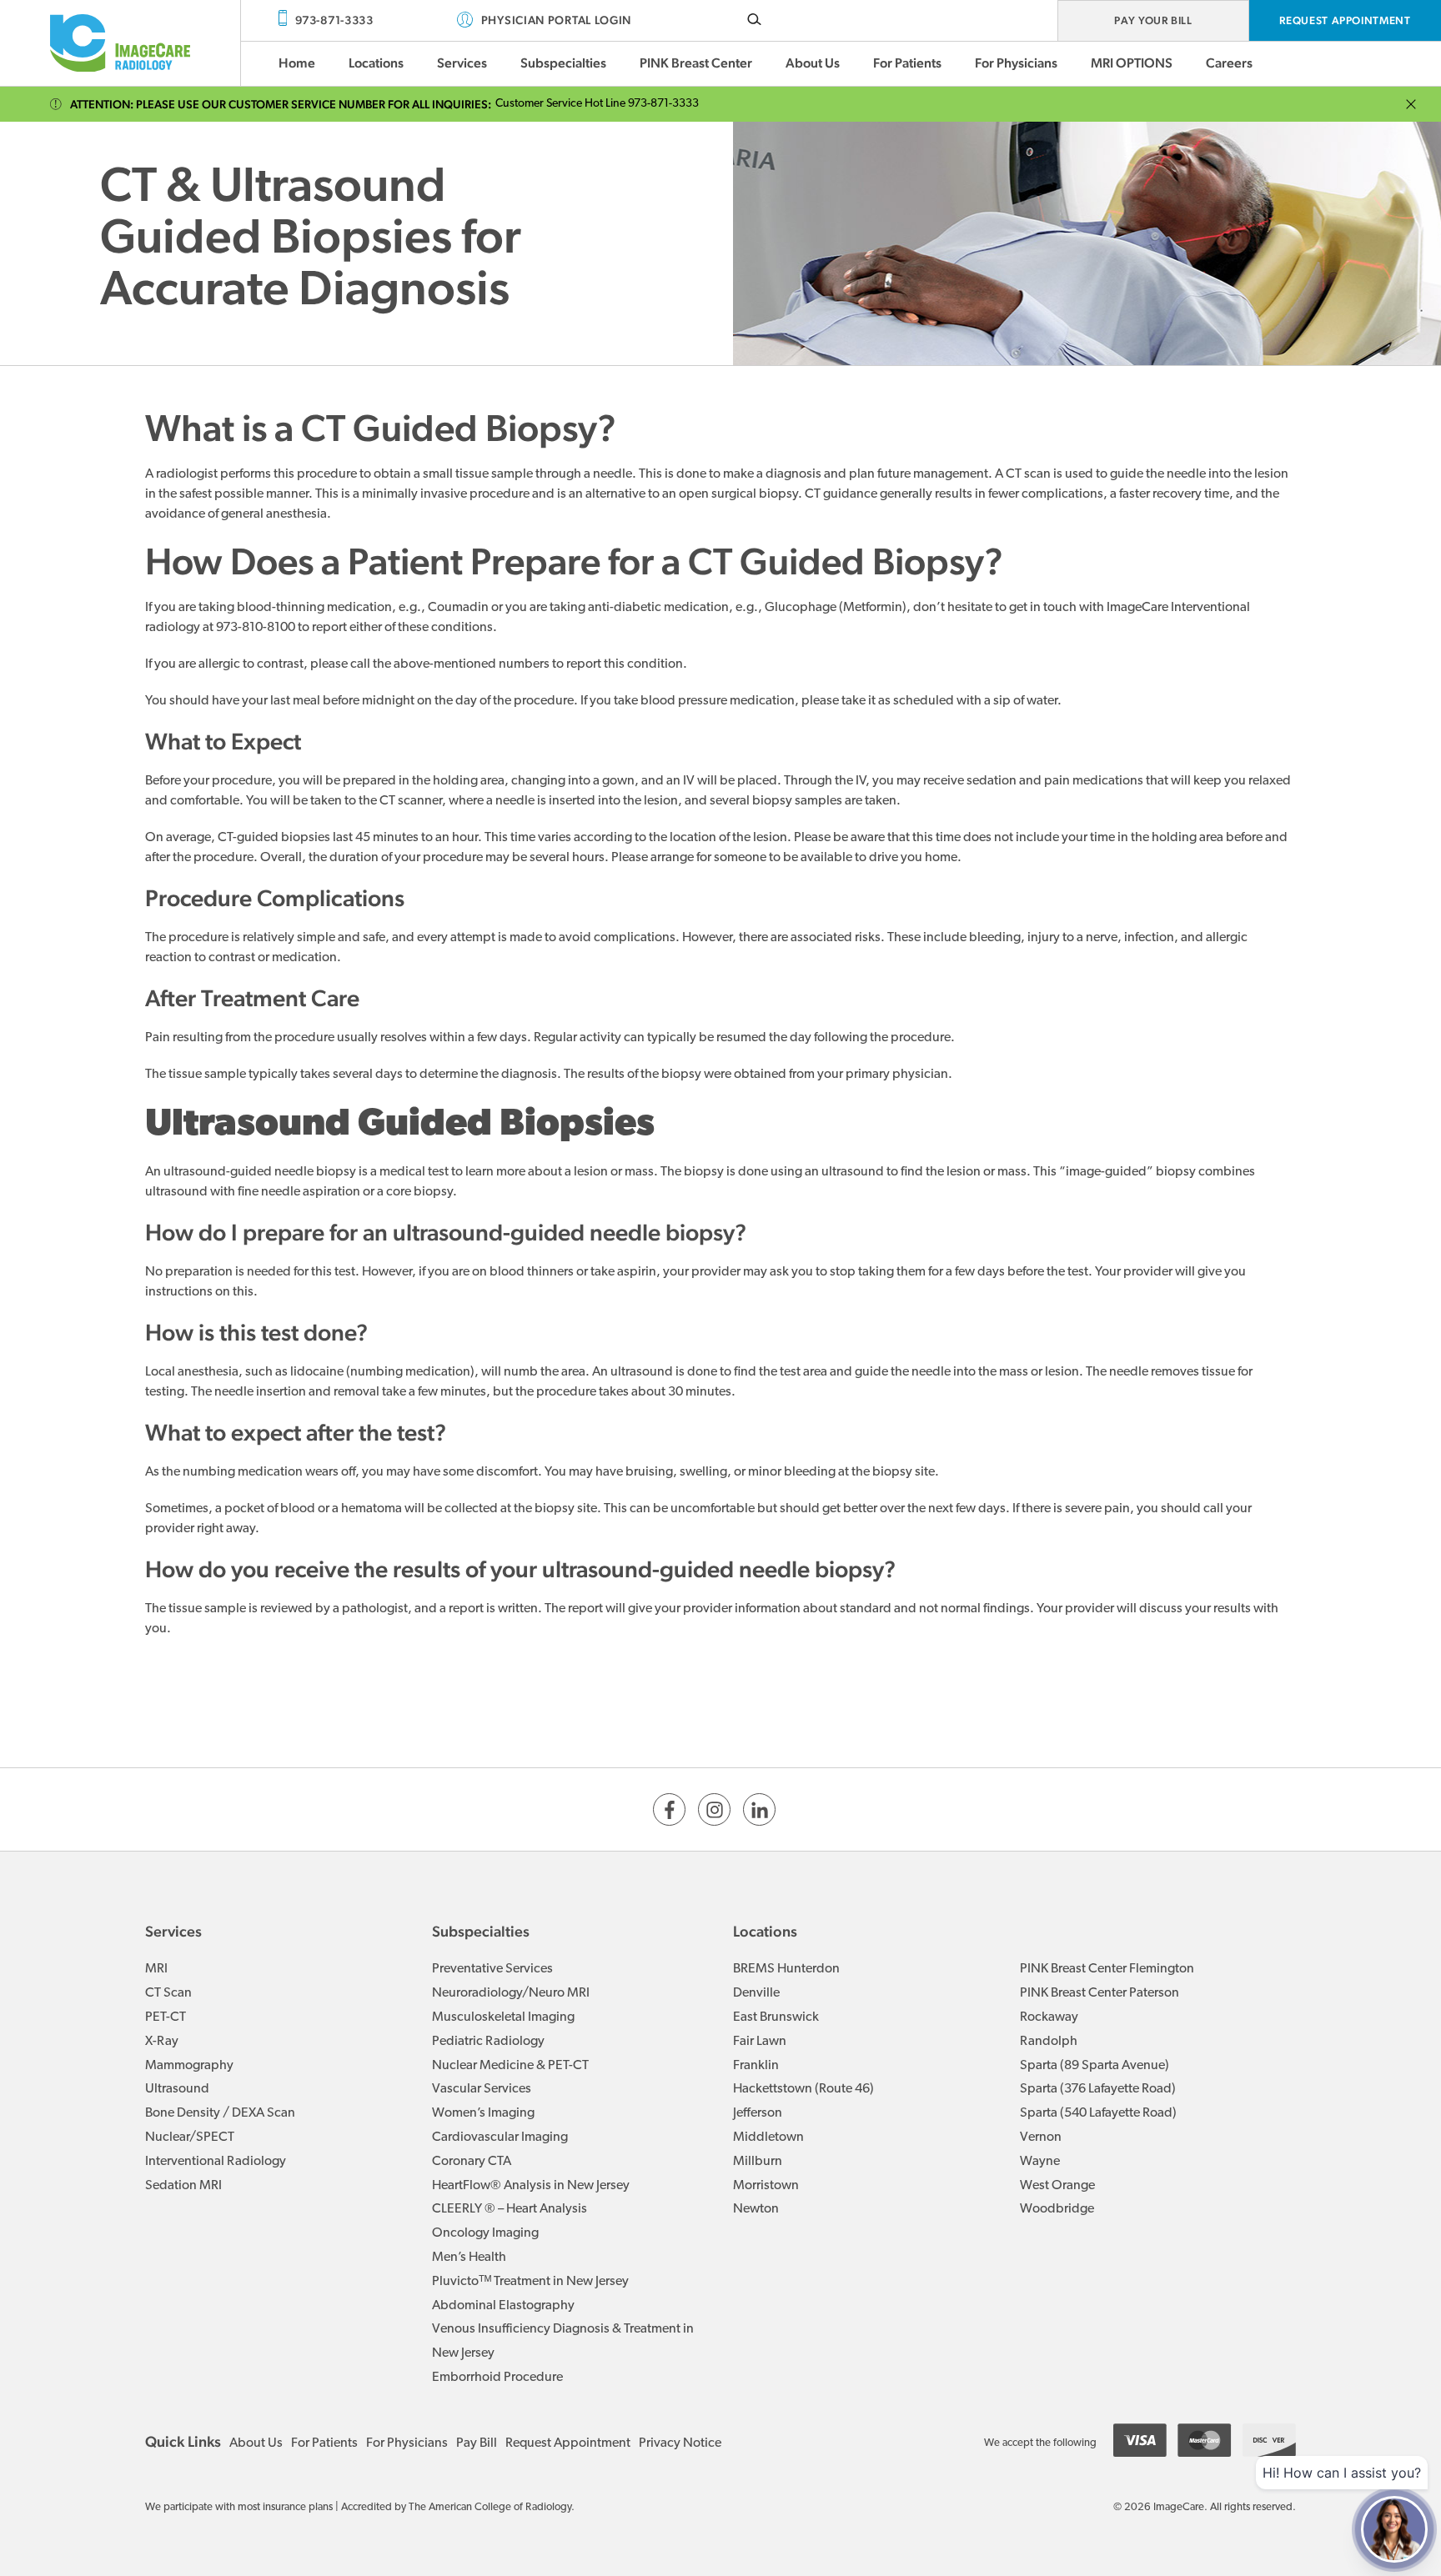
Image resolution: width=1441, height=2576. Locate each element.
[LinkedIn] (759, 1809)
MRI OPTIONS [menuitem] (1132, 63)
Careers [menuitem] (1229, 63)
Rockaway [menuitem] (1049, 2017)
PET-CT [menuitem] (166, 2017)
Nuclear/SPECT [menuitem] (190, 2137)
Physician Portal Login (556, 20)
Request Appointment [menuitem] (568, 2443)
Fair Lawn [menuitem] (760, 2042)
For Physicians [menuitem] (1016, 63)
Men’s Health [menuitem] (469, 2258)
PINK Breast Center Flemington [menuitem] (1107, 1969)
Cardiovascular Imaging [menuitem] (500, 2137)
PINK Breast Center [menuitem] (696, 63)
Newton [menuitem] (756, 2209)
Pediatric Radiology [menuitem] (488, 2042)
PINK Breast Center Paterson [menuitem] (1100, 1993)
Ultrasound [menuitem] (177, 2089)
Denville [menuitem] (756, 1993)
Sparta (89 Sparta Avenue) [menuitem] (1095, 2066)
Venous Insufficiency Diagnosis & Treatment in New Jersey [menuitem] (563, 2341)
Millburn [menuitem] (758, 2162)
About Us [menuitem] (813, 63)
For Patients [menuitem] (907, 63)
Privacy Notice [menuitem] (680, 2443)
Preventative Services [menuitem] (492, 1969)
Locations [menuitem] (376, 63)
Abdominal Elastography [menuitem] (503, 2306)
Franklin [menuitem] (756, 2066)
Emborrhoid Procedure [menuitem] (497, 2378)
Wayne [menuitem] (1040, 2162)
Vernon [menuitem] (1041, 2137)
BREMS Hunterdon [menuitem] (786, 1969)
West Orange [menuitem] (1057, 2186)
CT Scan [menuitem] (168, 1993)
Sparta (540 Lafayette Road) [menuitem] (1098, 2113)
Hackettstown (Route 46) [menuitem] (803, 2089)
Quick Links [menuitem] (183, 2441)
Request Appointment (1345, 20)
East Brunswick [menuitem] (776, 2017)
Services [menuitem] (462, 63)
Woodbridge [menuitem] (1057, 2209)
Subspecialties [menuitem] (563, 63)
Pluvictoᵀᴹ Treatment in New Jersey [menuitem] (530, 2282)
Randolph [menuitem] (1049, 2042)
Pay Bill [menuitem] (477, 2443)
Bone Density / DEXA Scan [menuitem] (220, 2113)
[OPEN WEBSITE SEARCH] (754, 19)
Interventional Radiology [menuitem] (216, 2162)
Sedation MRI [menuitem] (183, 2186)
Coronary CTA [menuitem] (472, 2162)
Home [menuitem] (297, 63)
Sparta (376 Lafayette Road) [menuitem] (1098, 2089)
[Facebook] (669, 1809)
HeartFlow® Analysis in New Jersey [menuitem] (531, 2186)
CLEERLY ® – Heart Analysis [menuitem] (510, 2209)
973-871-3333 (334, 20)
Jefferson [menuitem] (758, 2113)
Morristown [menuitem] (766, 2186)
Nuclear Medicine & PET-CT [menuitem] (510, 2066)
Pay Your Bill (1153, 20)
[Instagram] (714, 1809)
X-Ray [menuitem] (162, 2042)
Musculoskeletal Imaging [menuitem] (503, 2017)
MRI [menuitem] (156, 1969)
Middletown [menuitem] (768, 2137)
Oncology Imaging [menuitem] (485, 2233)
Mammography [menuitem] (189, 2066)
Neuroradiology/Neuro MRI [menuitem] (511, 1993)
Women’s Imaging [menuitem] (483, 2113)
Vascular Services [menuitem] (482, 2089)
